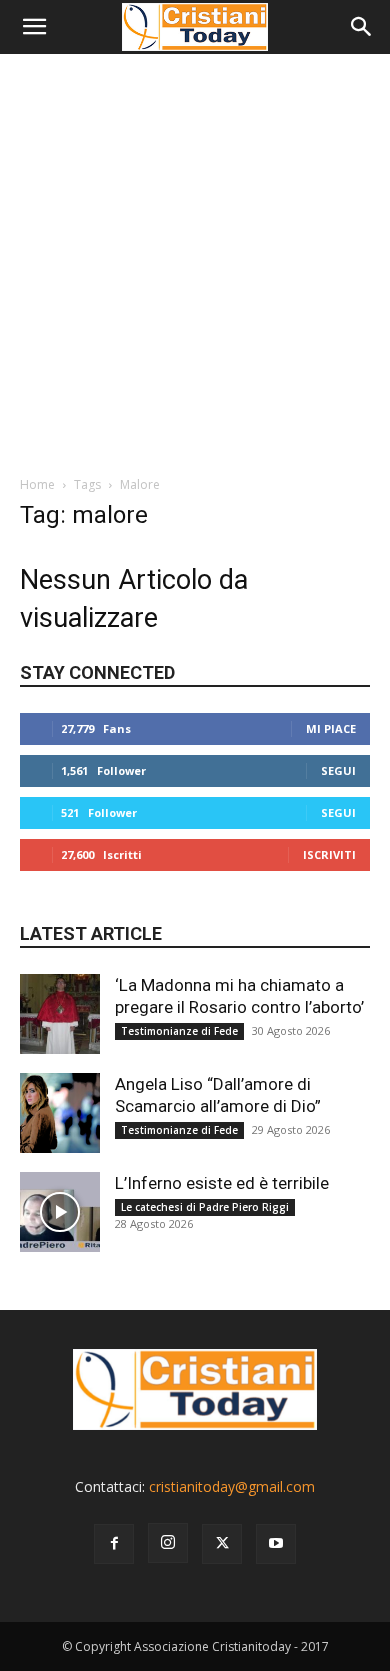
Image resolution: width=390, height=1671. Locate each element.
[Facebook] (114, 1544)
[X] (222, 1544)
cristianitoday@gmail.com (232, 1486)
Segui (338, 770)
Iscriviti (329, 854)
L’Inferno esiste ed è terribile (222, 1183)
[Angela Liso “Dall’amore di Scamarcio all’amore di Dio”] (60, 1113)
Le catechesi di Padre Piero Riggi (205, 1207)
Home (37, 484)
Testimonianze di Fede (179, 1031)
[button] (34, 27)
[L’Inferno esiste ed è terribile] (60, 1212)
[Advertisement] (195, 259)
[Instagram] (168, 1543)
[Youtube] (276, 1544)
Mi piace (331, 728)
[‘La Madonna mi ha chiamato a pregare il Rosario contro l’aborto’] (60, 1014)
